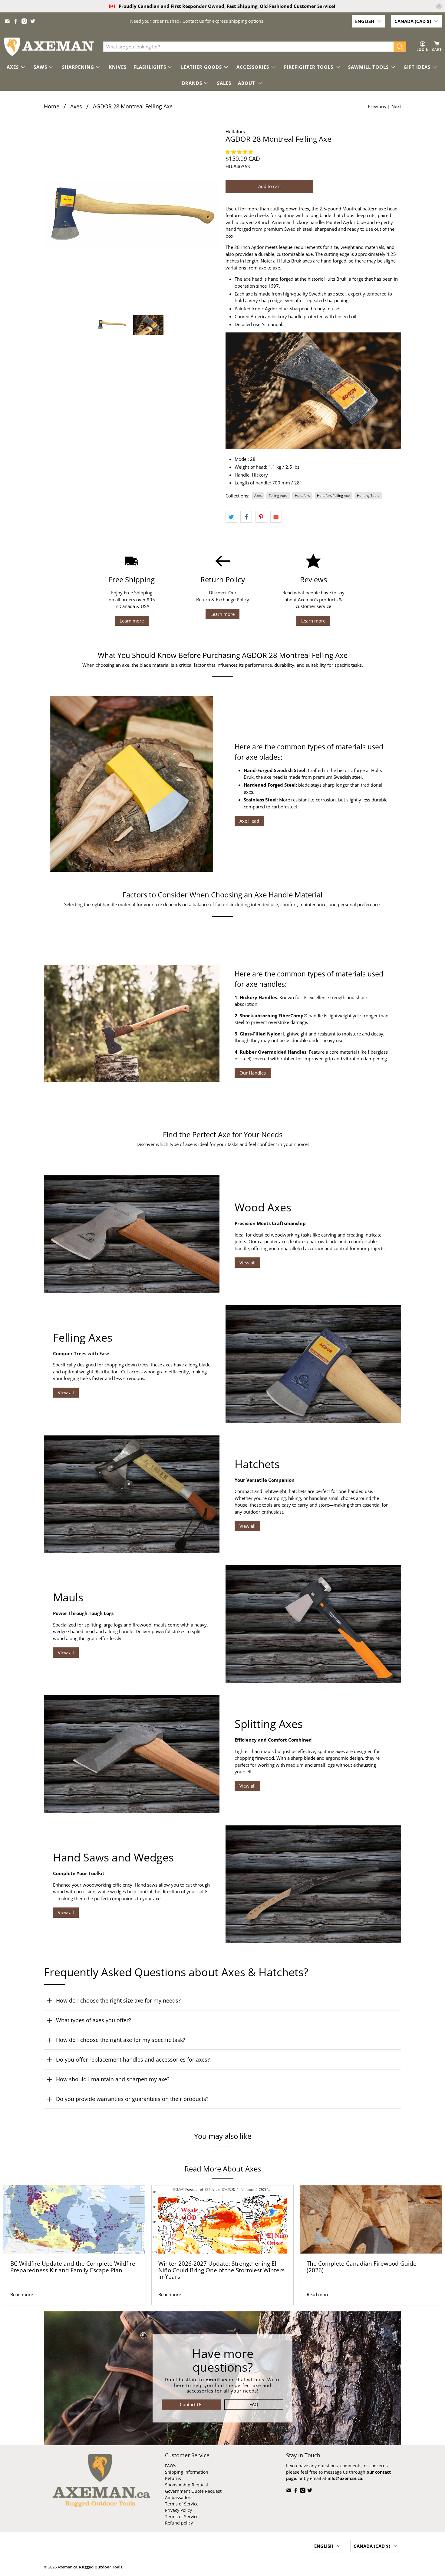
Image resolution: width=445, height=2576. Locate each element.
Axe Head (249, 821)
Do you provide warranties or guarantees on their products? (132, 2099)
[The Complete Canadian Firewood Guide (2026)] (371, 2219)
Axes (76, 106)
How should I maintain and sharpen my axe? (113, 2079)
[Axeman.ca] (49, 47)
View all (247, 1263)
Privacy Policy (178, 2510)
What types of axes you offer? (94, 2020)
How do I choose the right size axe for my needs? (118, 2000)
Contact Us (191, 2404)
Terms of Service (182, 2504)
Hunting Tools (368, 495)
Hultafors (235, 131)
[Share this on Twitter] (231, 517)
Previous (377, 106)
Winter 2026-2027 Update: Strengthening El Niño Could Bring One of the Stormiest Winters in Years (221, 2270)
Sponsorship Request (187, 2485)
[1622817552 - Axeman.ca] (132, 216)
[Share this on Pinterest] (261, 517)
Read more (22, 2294)
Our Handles (253, 1073)
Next (396, 106)
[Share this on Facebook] (246, 517)
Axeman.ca (67, 2567)
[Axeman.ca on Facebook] (16, 21)
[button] (240, 152)
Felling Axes (278, 495)
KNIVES (118, 67)
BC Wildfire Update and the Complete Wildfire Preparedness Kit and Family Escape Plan (73, 2267)
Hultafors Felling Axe (333, 495)
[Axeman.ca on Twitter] (33, 21)
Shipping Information (187, 2472)
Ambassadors (179, 2497)
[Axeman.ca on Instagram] (24, 21)
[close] (439, 6)
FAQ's (171, 2466)
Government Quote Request (193, 2491)
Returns (173, 2478)
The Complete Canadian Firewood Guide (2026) (362, 2267)
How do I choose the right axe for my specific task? (121, 2040)
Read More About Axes (223, 2169)
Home (52, 106)
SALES (224, 83)
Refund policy (179, 2523)
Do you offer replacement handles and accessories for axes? (133, 2059)
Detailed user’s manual (258, 324)
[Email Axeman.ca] (7, 21)
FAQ (254, 2404)
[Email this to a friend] (276, 517)
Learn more (132, 621)
